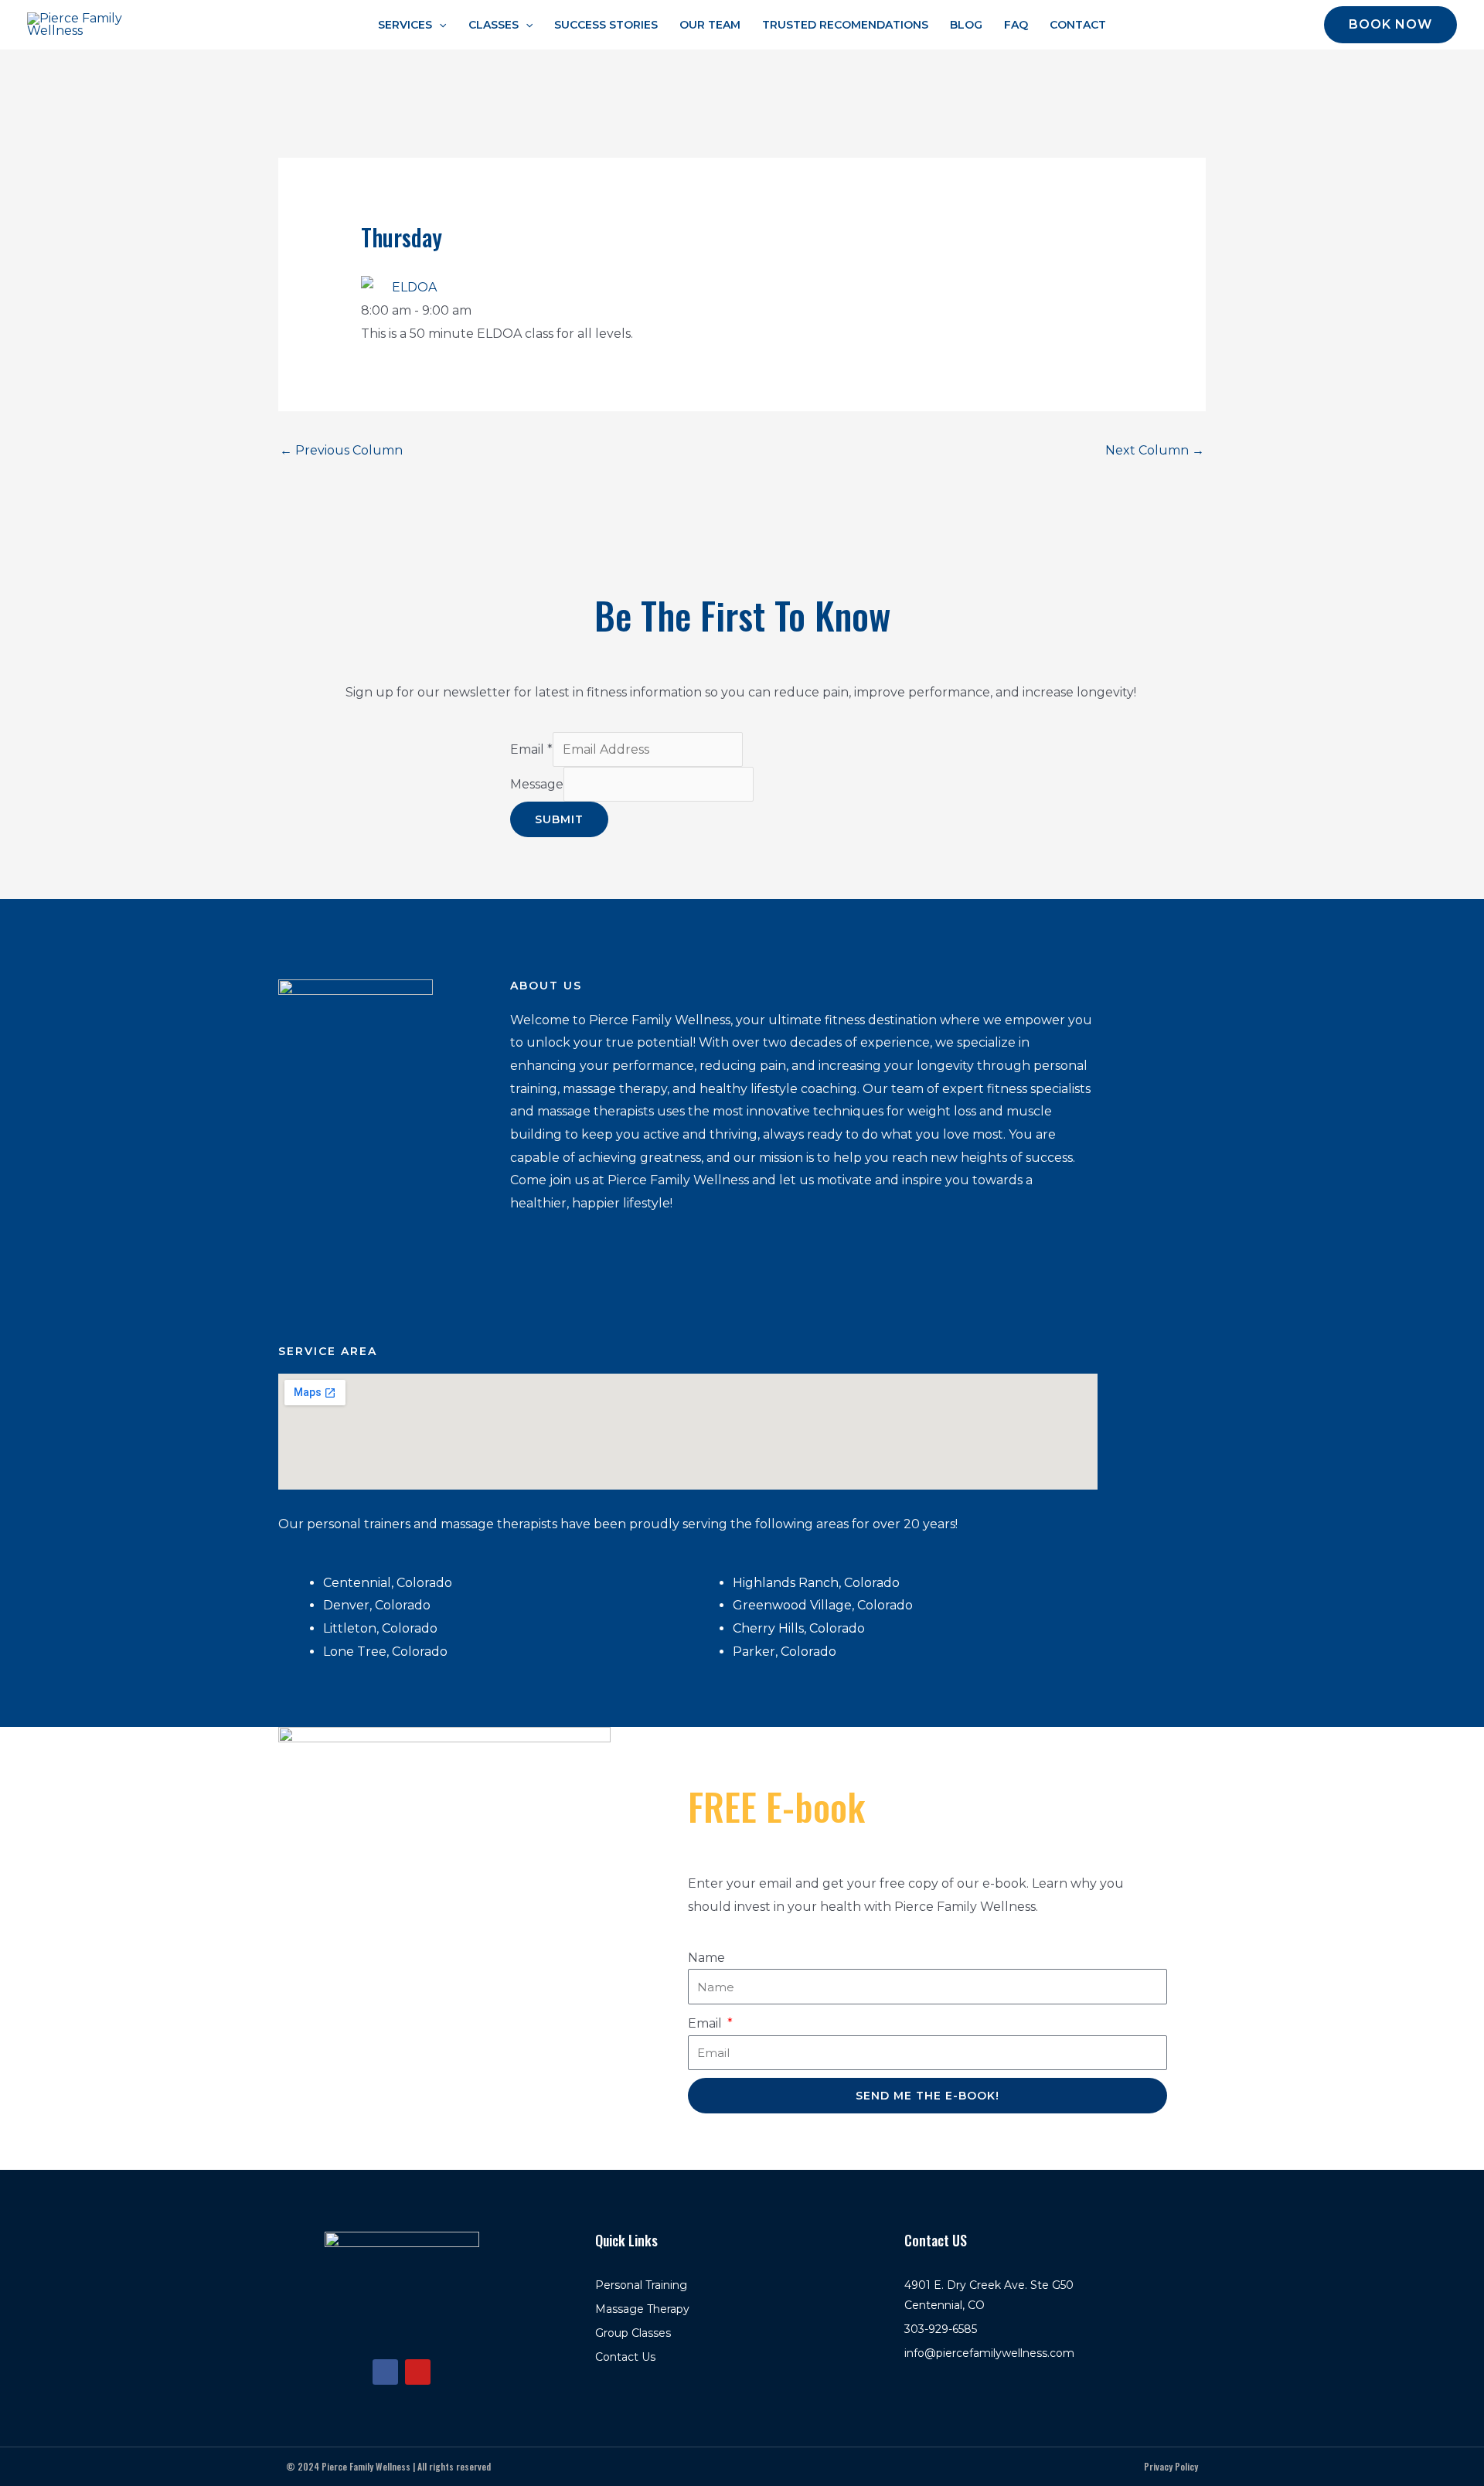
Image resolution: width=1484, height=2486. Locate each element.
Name (706, 1958)
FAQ (1016, 25)
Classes (494, 25)
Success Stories (606, 25)
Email (531, 749)
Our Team (710, 25)
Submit (559, 819)
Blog (966, 25)
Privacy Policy (1171, 2466)
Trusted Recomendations (845, 25)
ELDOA (414, 287)
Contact (1078, 25)
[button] (439, 25)
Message (537, 784)
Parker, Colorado (786, 1652)
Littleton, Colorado (380, 1628)
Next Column (1155, 450)
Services (405, 25)
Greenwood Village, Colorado (824, 1605)
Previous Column (341, 450)
